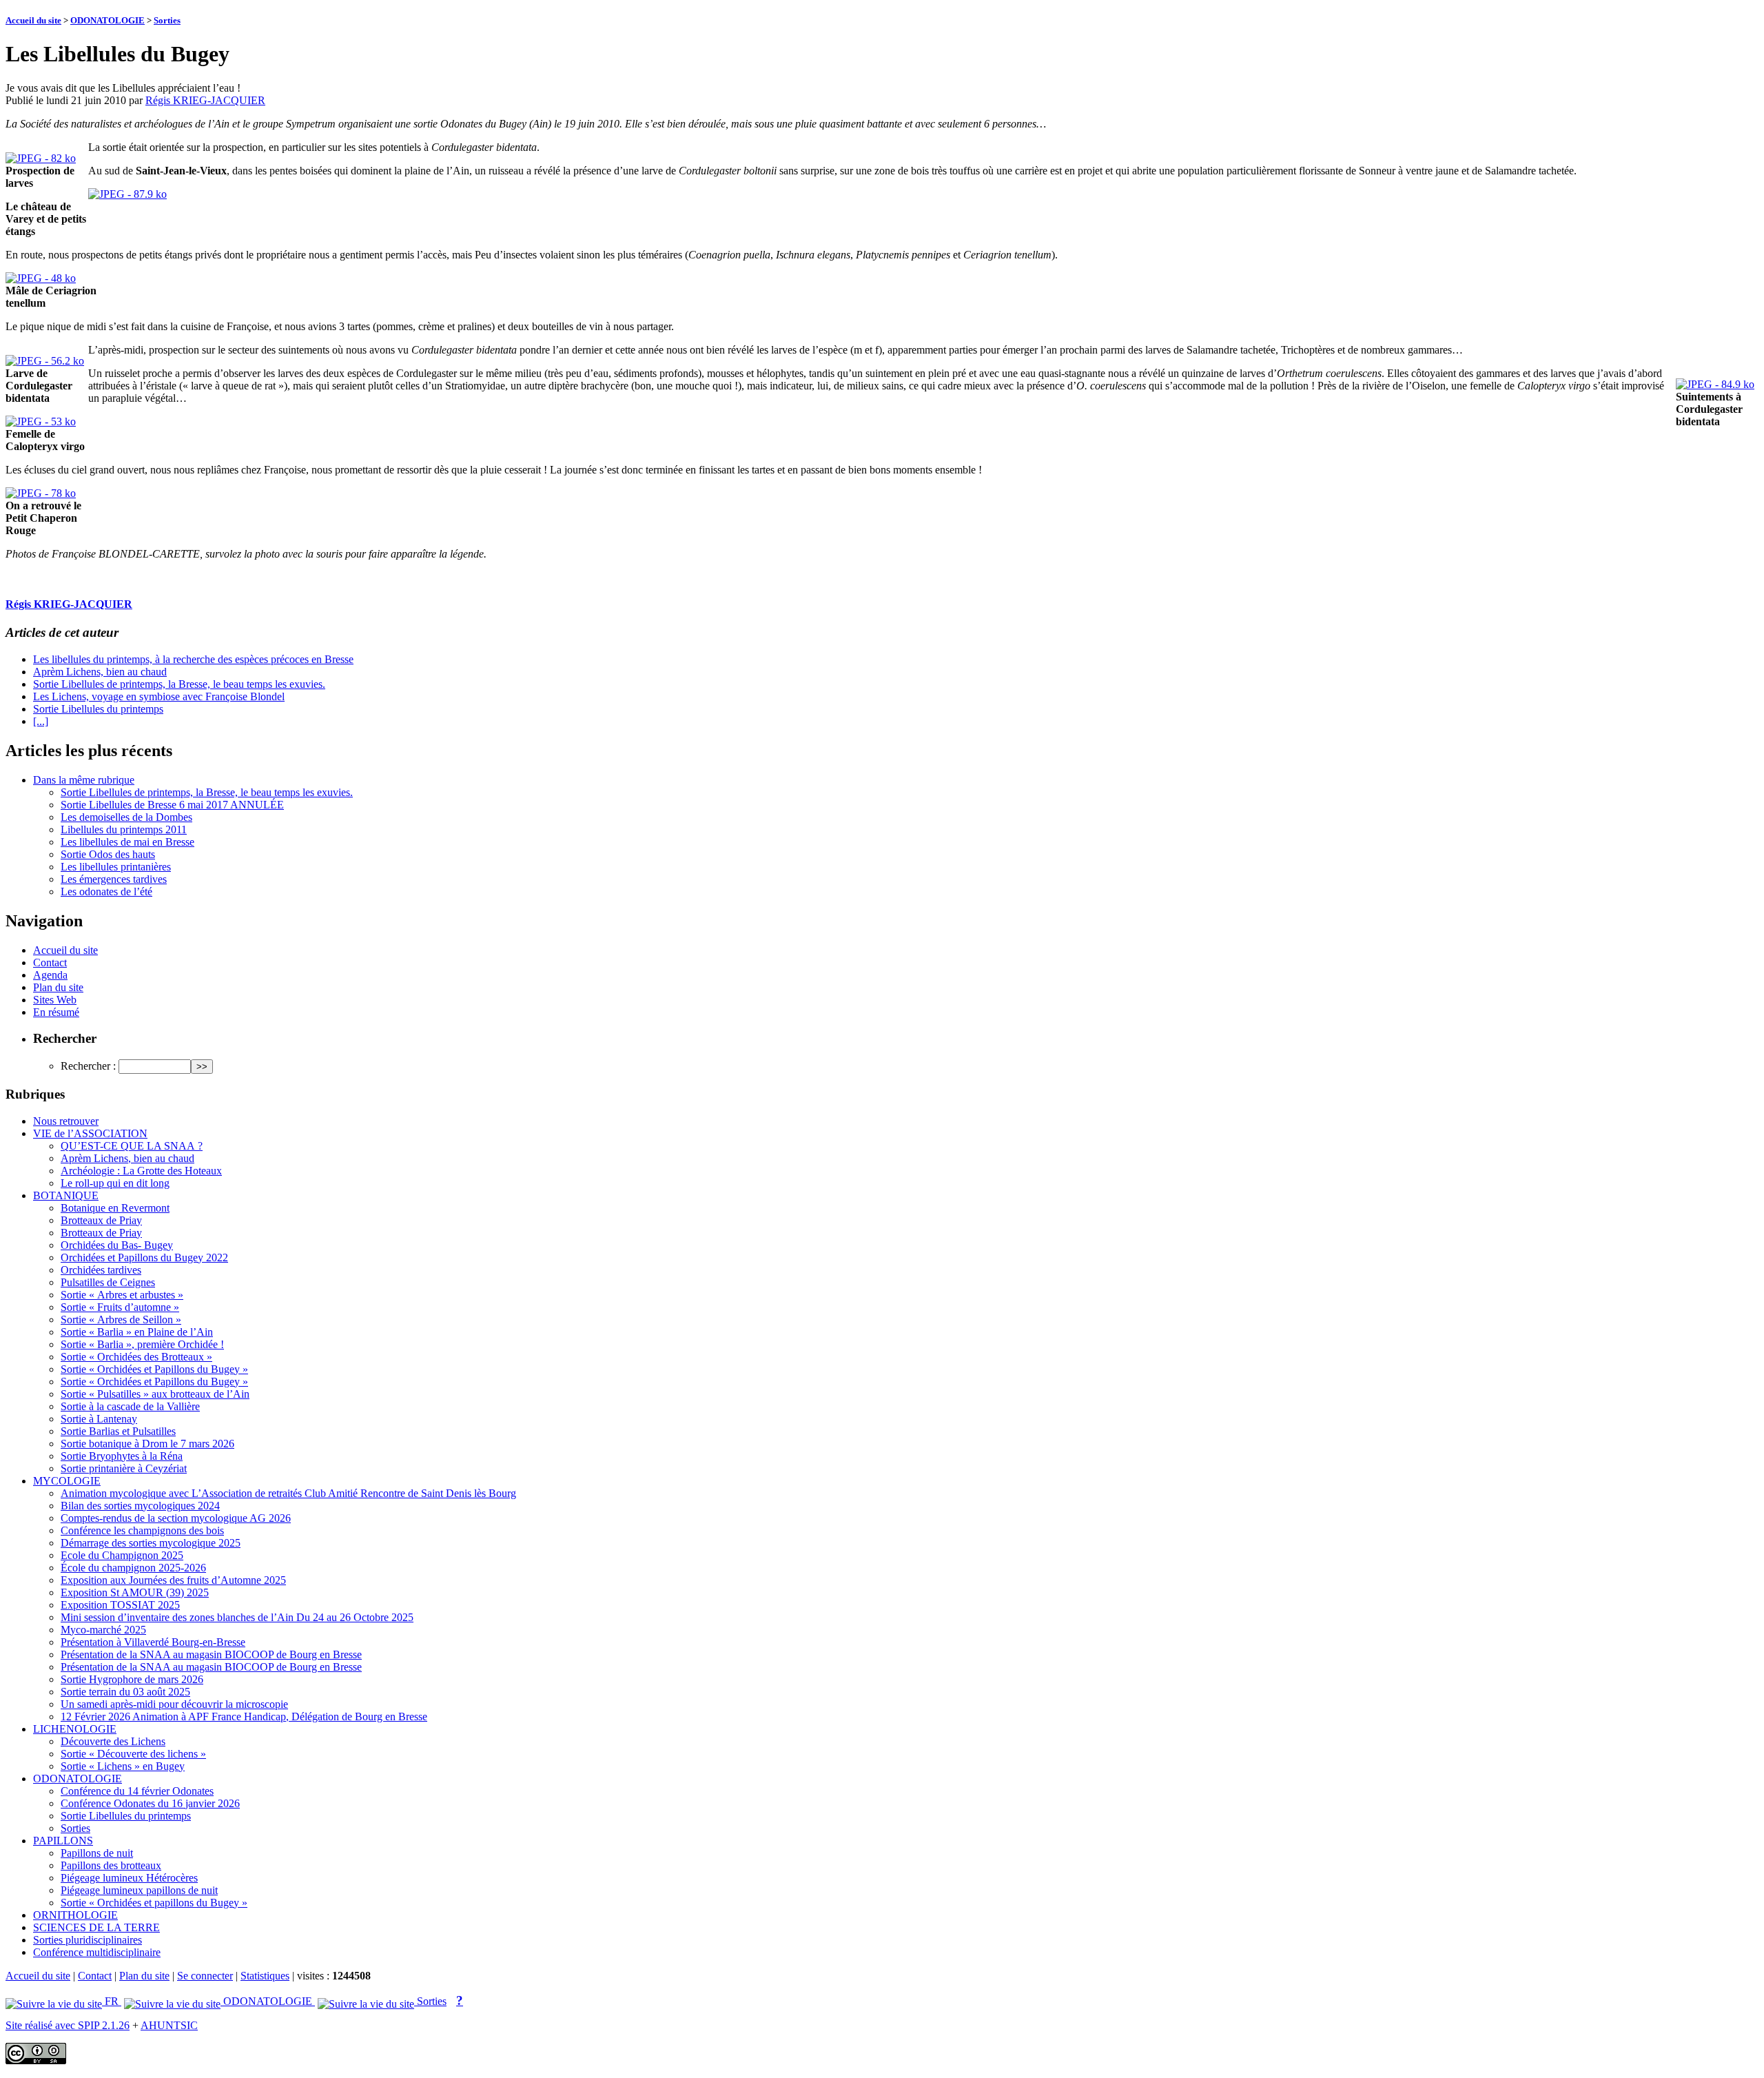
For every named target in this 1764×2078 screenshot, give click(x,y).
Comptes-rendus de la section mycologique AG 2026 (176, 1518)
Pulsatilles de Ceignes (108, 1282)
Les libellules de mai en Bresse (127, 842)
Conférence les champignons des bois (142, 1530)
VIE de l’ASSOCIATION (90, 1133)
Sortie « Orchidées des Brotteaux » (136, 1357)
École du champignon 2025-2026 (133, 1568)
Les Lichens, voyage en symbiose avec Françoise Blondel (159, 696)
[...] (41, 721)
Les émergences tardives (114, 879)
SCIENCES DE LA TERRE (96, 1927)
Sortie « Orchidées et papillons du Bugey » (154, 1903)
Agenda (50, 975)
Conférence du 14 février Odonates (137, 1791)
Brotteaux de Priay (101, 1220)
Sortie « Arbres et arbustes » (122, 1295)
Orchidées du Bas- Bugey (117, 1245)
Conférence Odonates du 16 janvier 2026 (150, 1803)
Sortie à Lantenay (99, 1419)
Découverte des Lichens (113, 1741)
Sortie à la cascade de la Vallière (130, 1406)
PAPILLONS (63, 1841)
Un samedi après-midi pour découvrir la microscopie (174, 1704)
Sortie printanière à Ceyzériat (124, 1468)
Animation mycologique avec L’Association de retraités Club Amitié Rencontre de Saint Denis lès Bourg (288, 1493)
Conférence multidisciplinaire (97, 1952)
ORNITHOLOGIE (75, 1915)
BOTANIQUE (66, 1195)
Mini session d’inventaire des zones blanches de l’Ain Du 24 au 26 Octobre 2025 (237, 1617)
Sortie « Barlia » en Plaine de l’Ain (137, 1332)
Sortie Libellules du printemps (98, 709)
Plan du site (58, 987)
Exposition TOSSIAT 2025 (120, 1605)
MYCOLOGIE (67, 1481)
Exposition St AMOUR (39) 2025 (135, 1592)
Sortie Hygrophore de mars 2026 (132, 1679)
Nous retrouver (66, 1121)
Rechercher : (88, 1066)
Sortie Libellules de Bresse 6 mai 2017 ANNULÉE (172, 805)
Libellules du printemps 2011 (124, 829)
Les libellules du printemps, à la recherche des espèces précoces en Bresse (193, 659)
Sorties (167, 20)
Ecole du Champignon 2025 (122, 1555)
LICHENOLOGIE (75, 1729)
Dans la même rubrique (84, 780)
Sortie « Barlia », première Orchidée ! (142, 1344)
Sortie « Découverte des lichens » (133, 1754)
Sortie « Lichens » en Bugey (123, 1766)
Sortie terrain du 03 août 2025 (125, 1692)
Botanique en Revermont (115, 1208)
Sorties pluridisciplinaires (88, 1940)
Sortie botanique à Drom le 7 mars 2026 (147, 1444)
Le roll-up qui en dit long (115, 1183)
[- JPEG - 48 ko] (41, 278)
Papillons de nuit (97, 1853)
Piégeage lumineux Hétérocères (129, 1878)
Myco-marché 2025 (103, 1630)
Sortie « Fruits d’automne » (120, 1307)
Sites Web (55, 1000)
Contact (50, 962)
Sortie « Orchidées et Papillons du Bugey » (154, 1369)
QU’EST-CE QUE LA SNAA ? (132, 1146)
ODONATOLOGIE (107, 20)
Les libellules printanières (116, 867)
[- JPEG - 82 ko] (41, 158)
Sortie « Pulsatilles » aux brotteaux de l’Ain (155, 1394)
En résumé (56, 1012)
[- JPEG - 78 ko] (41, 493)
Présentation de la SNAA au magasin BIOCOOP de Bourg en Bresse (211, 1654)
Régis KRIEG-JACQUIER (205, 100)
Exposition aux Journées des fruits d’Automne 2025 (173, 1580)
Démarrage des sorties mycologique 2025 (151, 1543)
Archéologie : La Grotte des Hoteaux (141, 1171)
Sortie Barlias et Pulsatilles (118, 1431)
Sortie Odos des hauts (108, 854)
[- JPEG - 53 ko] (41, 421)
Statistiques (265, 1976)
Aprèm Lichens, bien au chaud (100, 672)
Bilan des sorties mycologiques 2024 (140, 1506)
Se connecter (205, 1976)
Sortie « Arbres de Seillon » (121, 1320)
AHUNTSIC (169, 2025)
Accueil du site (33, 20)
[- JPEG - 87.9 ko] (127, 194)
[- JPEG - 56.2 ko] (45, 361)
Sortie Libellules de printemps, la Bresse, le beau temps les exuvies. (179, 684)
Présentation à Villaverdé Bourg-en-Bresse (153, 1642)
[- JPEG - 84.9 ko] (1715, 384)
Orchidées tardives (101, 1270)
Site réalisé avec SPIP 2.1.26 (68, 2025)
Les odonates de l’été (106, 892)
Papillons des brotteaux (111, 1865)
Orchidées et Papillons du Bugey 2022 (144, 1257)
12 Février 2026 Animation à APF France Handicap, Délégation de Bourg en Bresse (244, 1717)
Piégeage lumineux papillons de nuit (139, 1890)
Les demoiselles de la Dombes (126, 817)
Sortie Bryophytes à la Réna (122, 1456)
